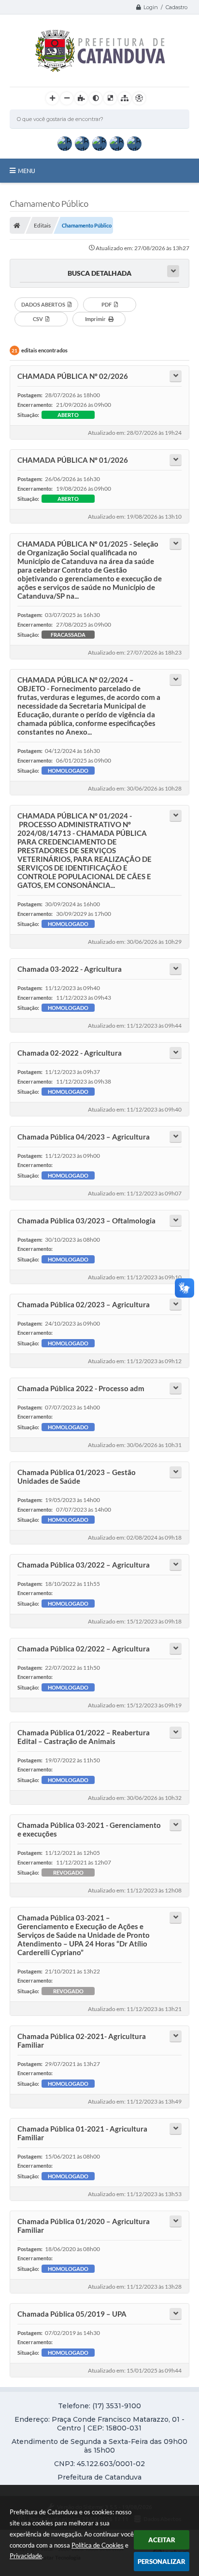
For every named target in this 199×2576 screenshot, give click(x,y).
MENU (27, 171)
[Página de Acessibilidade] (139, 98)
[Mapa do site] (125, 98)
